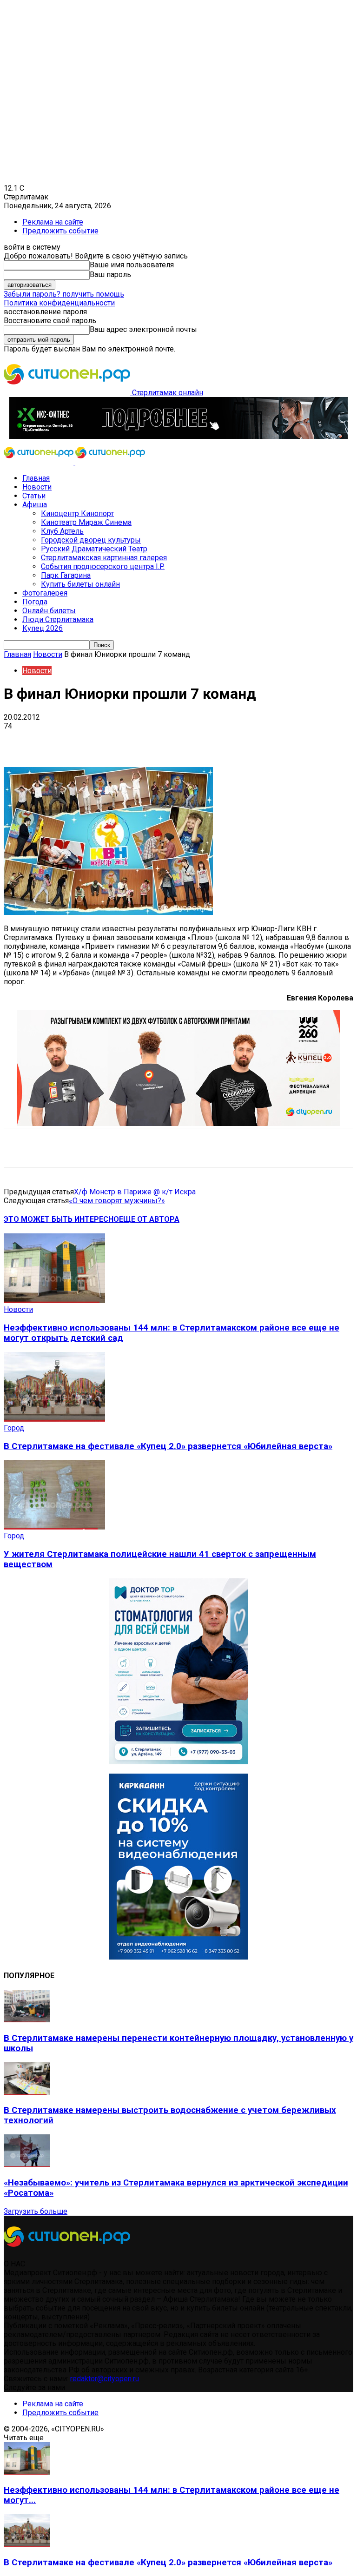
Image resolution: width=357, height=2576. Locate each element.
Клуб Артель (62, 531)
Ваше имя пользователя (132, 265)
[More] (293, 740)
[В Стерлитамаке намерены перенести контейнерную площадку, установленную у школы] (27, 2020)
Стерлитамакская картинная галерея (104, 558)
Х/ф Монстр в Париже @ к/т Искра (135, 1192)
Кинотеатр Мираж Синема (86, 522)
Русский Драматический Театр (94, 549)
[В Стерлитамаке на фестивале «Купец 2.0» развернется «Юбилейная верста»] (54, 1419)
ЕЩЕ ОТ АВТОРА (149, 1219)
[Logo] (40, 462)
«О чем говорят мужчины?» (117, 1201)
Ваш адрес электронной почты (143, 329)
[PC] (178, 436)
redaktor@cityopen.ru (105, 2379)
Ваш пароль (110, 275)
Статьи (34, 496)
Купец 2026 (43, 628)
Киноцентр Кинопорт (77, 513)
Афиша (35, 505)
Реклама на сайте (53, 222)
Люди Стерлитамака (58, 619)
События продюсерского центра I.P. (103, 566)
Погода (35, 602)
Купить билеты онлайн (80, 584)
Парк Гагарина (66, 575)
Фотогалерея (45, 593)
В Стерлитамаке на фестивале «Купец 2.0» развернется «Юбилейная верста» (168, 1446)
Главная (36, 478)
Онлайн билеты (49, 611)
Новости (37, 487)
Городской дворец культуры (91, 540)
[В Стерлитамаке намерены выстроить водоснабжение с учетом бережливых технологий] (27, 2092)
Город (14, 1428)
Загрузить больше (36, 2211)
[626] (178, 1123)
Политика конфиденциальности (59, 303)
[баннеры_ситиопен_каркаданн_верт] (178, 1957)
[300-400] (178, 1762)
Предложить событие (60, 231)
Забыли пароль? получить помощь (64, 294)
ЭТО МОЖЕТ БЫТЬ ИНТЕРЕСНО (61, 1219)
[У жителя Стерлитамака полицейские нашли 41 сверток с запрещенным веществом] (54, 1527)
